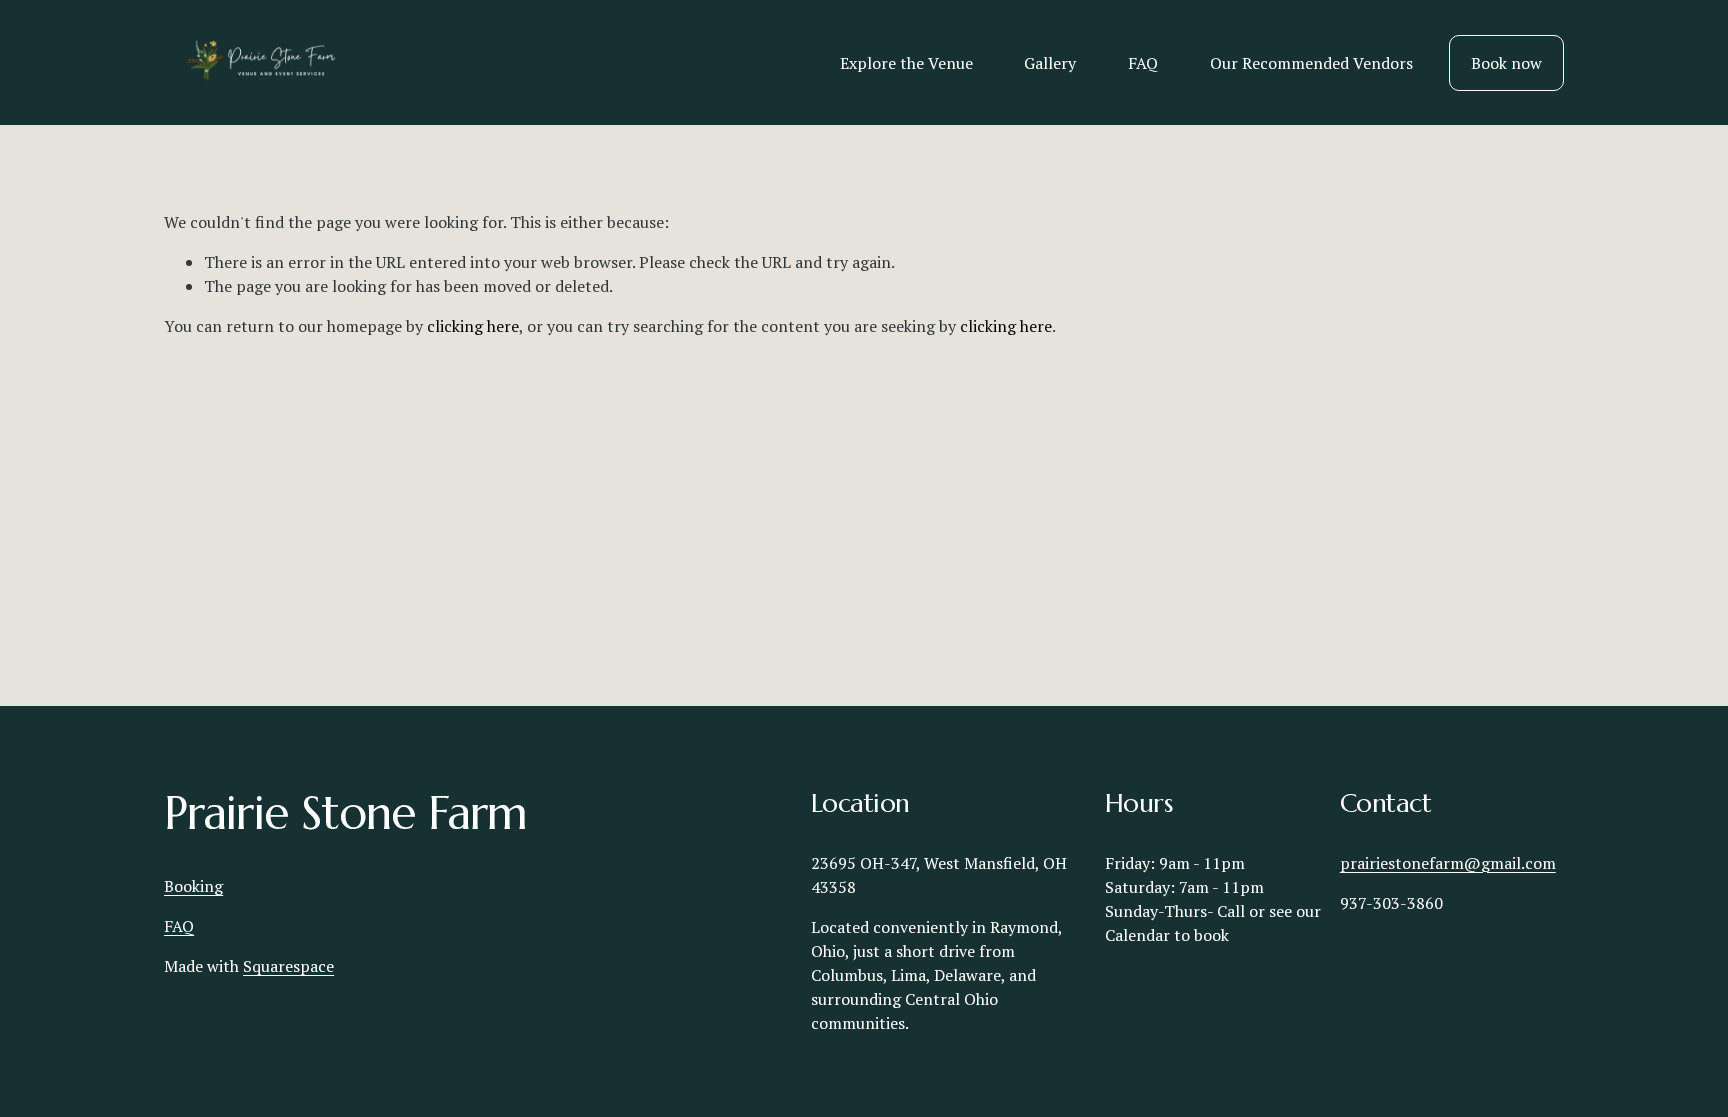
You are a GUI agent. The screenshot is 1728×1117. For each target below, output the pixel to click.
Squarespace (288, 966)
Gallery (1050, 63)
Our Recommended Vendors (1311, 63)
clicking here (473, 326)
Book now (1506, 63)
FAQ (1143, 63)
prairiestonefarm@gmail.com (1448, 863)
